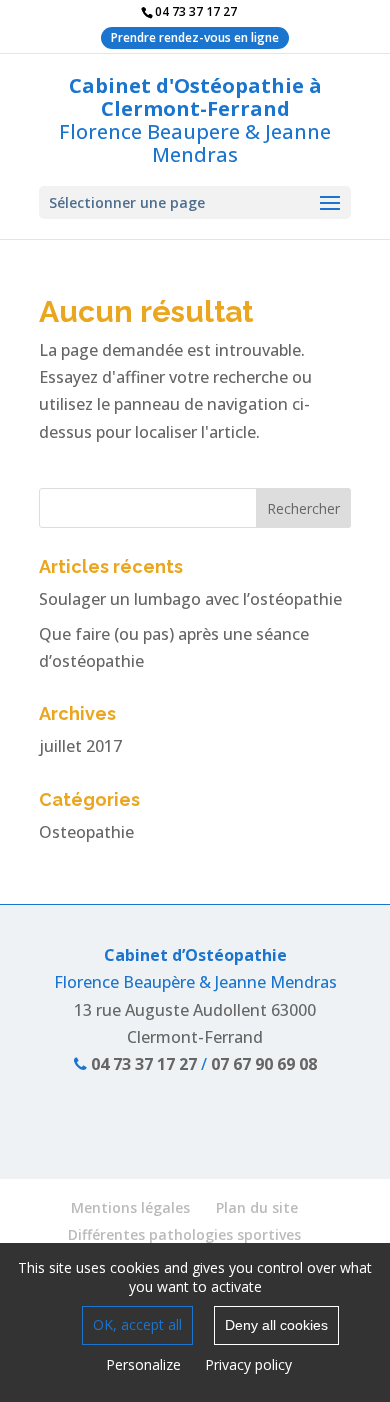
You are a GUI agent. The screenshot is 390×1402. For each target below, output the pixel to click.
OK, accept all (137, 1324)
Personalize (143, 1364)
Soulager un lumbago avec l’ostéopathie (190, 599)
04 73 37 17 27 (142, 1064)
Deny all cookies (276, 1325)
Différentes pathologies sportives (184, 1234)
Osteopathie (86, 832)
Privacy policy (248, 1364)
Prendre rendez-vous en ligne (195, 37)
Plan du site (257, 1207)
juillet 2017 (80, 746)
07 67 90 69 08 (264, 1064)
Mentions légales (130, 1207)
